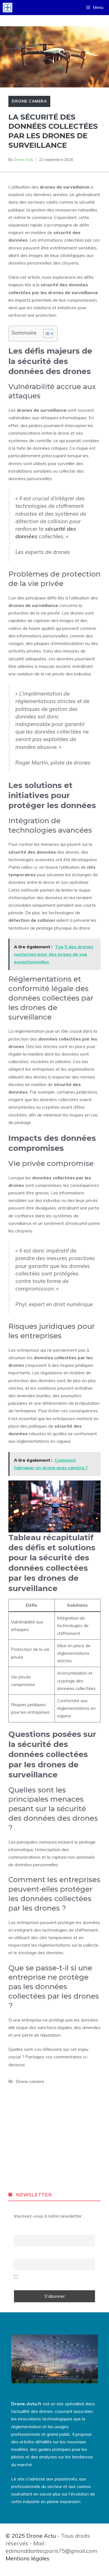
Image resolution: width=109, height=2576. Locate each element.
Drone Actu (23, 159)
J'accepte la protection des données (52, 2280)
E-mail (22, 2254)
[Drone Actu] (8, 8)
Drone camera (29, 101)
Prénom (24, 2230)
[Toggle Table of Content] (45, 334)
